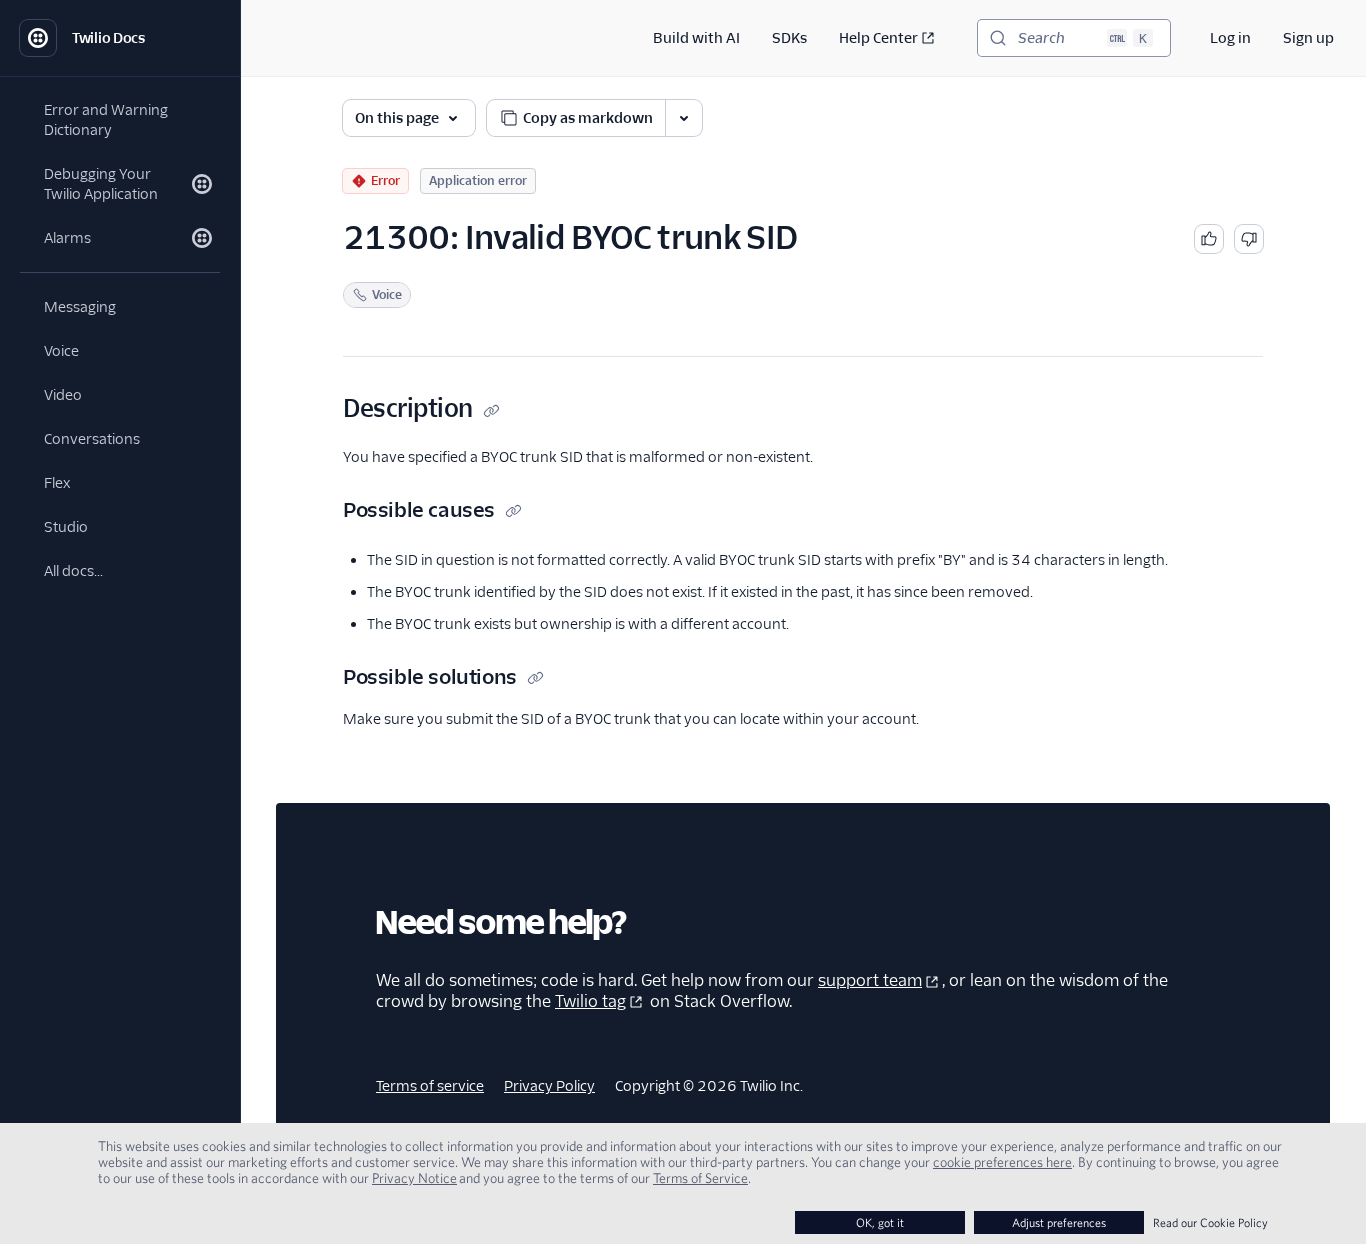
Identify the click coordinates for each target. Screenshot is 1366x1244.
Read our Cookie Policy (1210, 1222)
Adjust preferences (1059, 1222)
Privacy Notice (414, 1178)
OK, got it (880, 1222)
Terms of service (430, 1086)
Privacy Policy (549, 1086)
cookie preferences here (1002, 1162)
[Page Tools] (684, 118)
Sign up (1308, 38)
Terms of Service (700, 1178)
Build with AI (696, 38)
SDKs (789, 38)
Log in (1230, 38)
